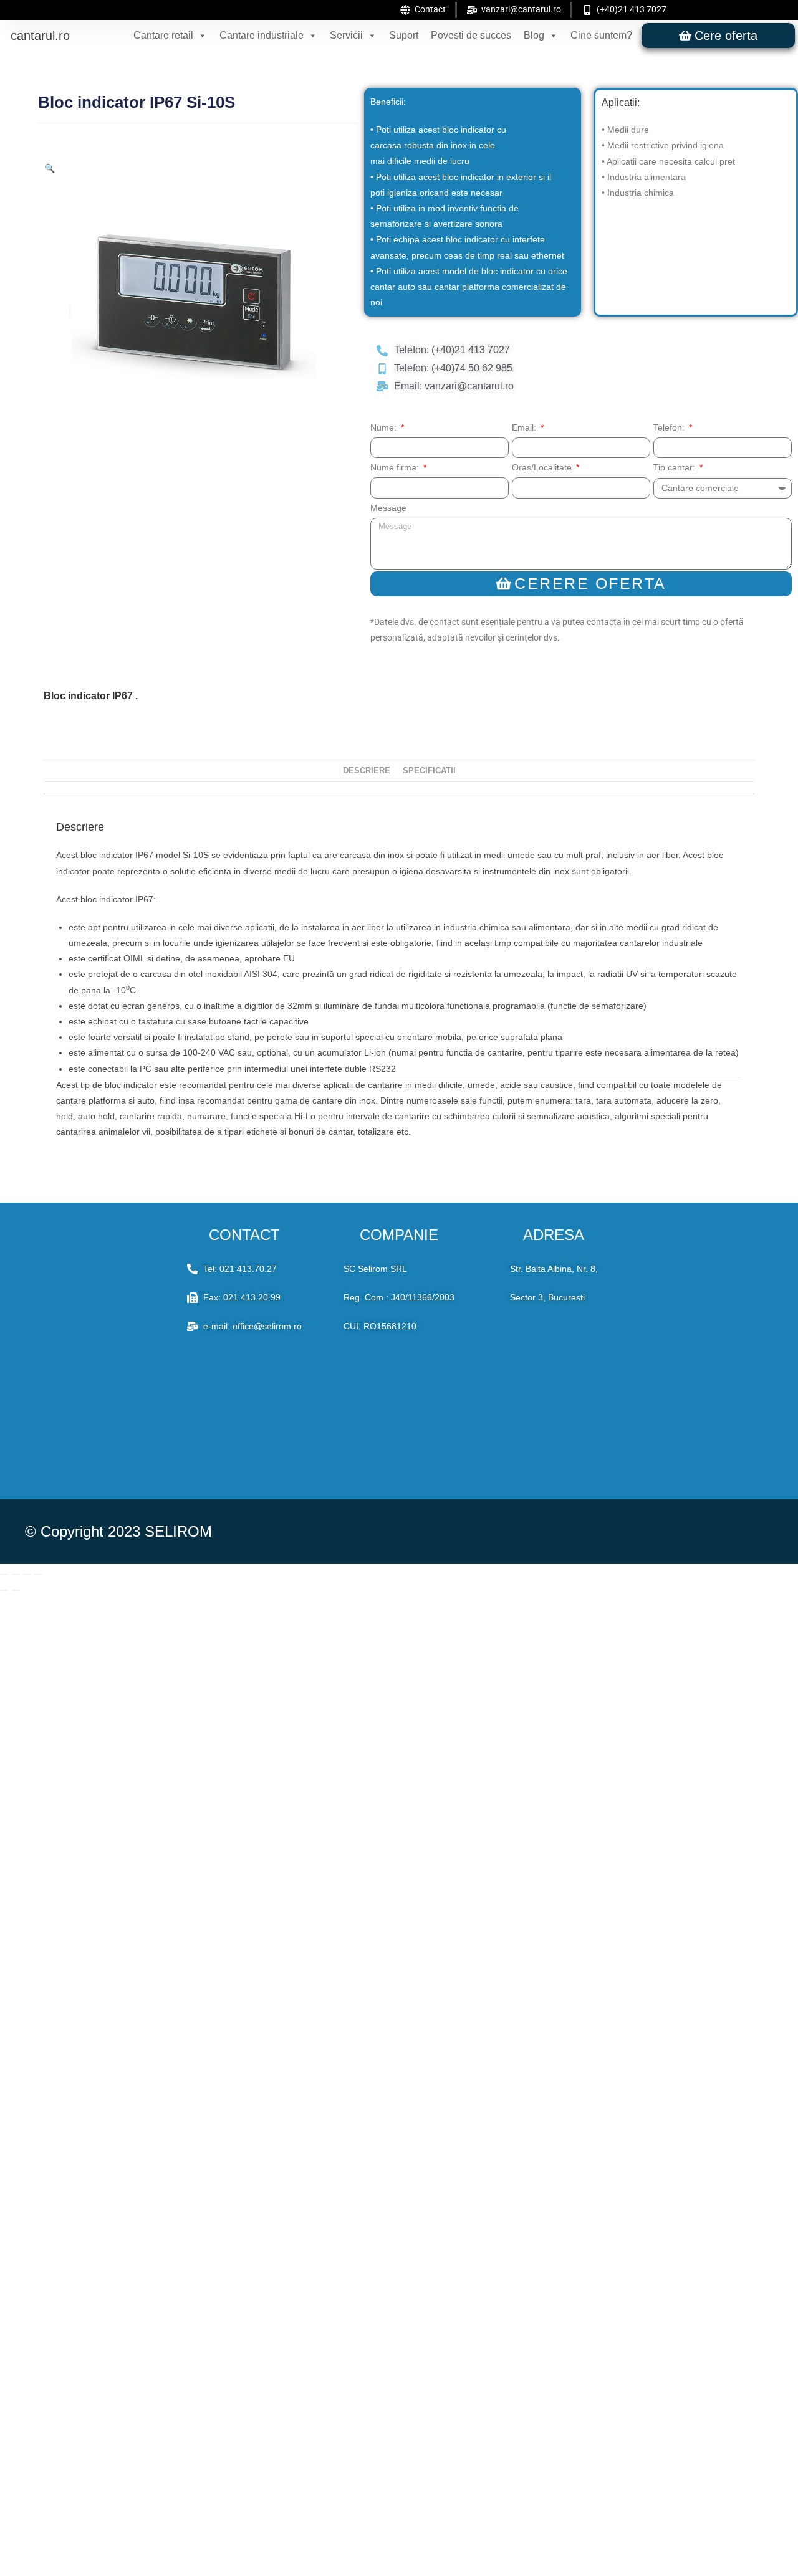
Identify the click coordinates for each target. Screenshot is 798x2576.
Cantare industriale (262, 35)
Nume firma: (396, 467)
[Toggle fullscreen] (16, 1575)
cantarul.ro (40, 36)
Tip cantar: (675, 467)
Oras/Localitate (543, 467)
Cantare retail (163, 35)
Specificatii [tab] (429, 771)
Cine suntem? (601, 35)
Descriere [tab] (367, 771)
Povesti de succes (471, 35)
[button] (50, 168)
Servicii (346, 35)
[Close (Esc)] (38, 1575)
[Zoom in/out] (4, 1575)
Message (388, 508)
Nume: (385, 427)
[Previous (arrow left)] (4, 1590)
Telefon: (670, 427)
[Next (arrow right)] (16, 1590)
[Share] (27, 1575)
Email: (525, 427)
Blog (534, 35)
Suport (404, 35)
